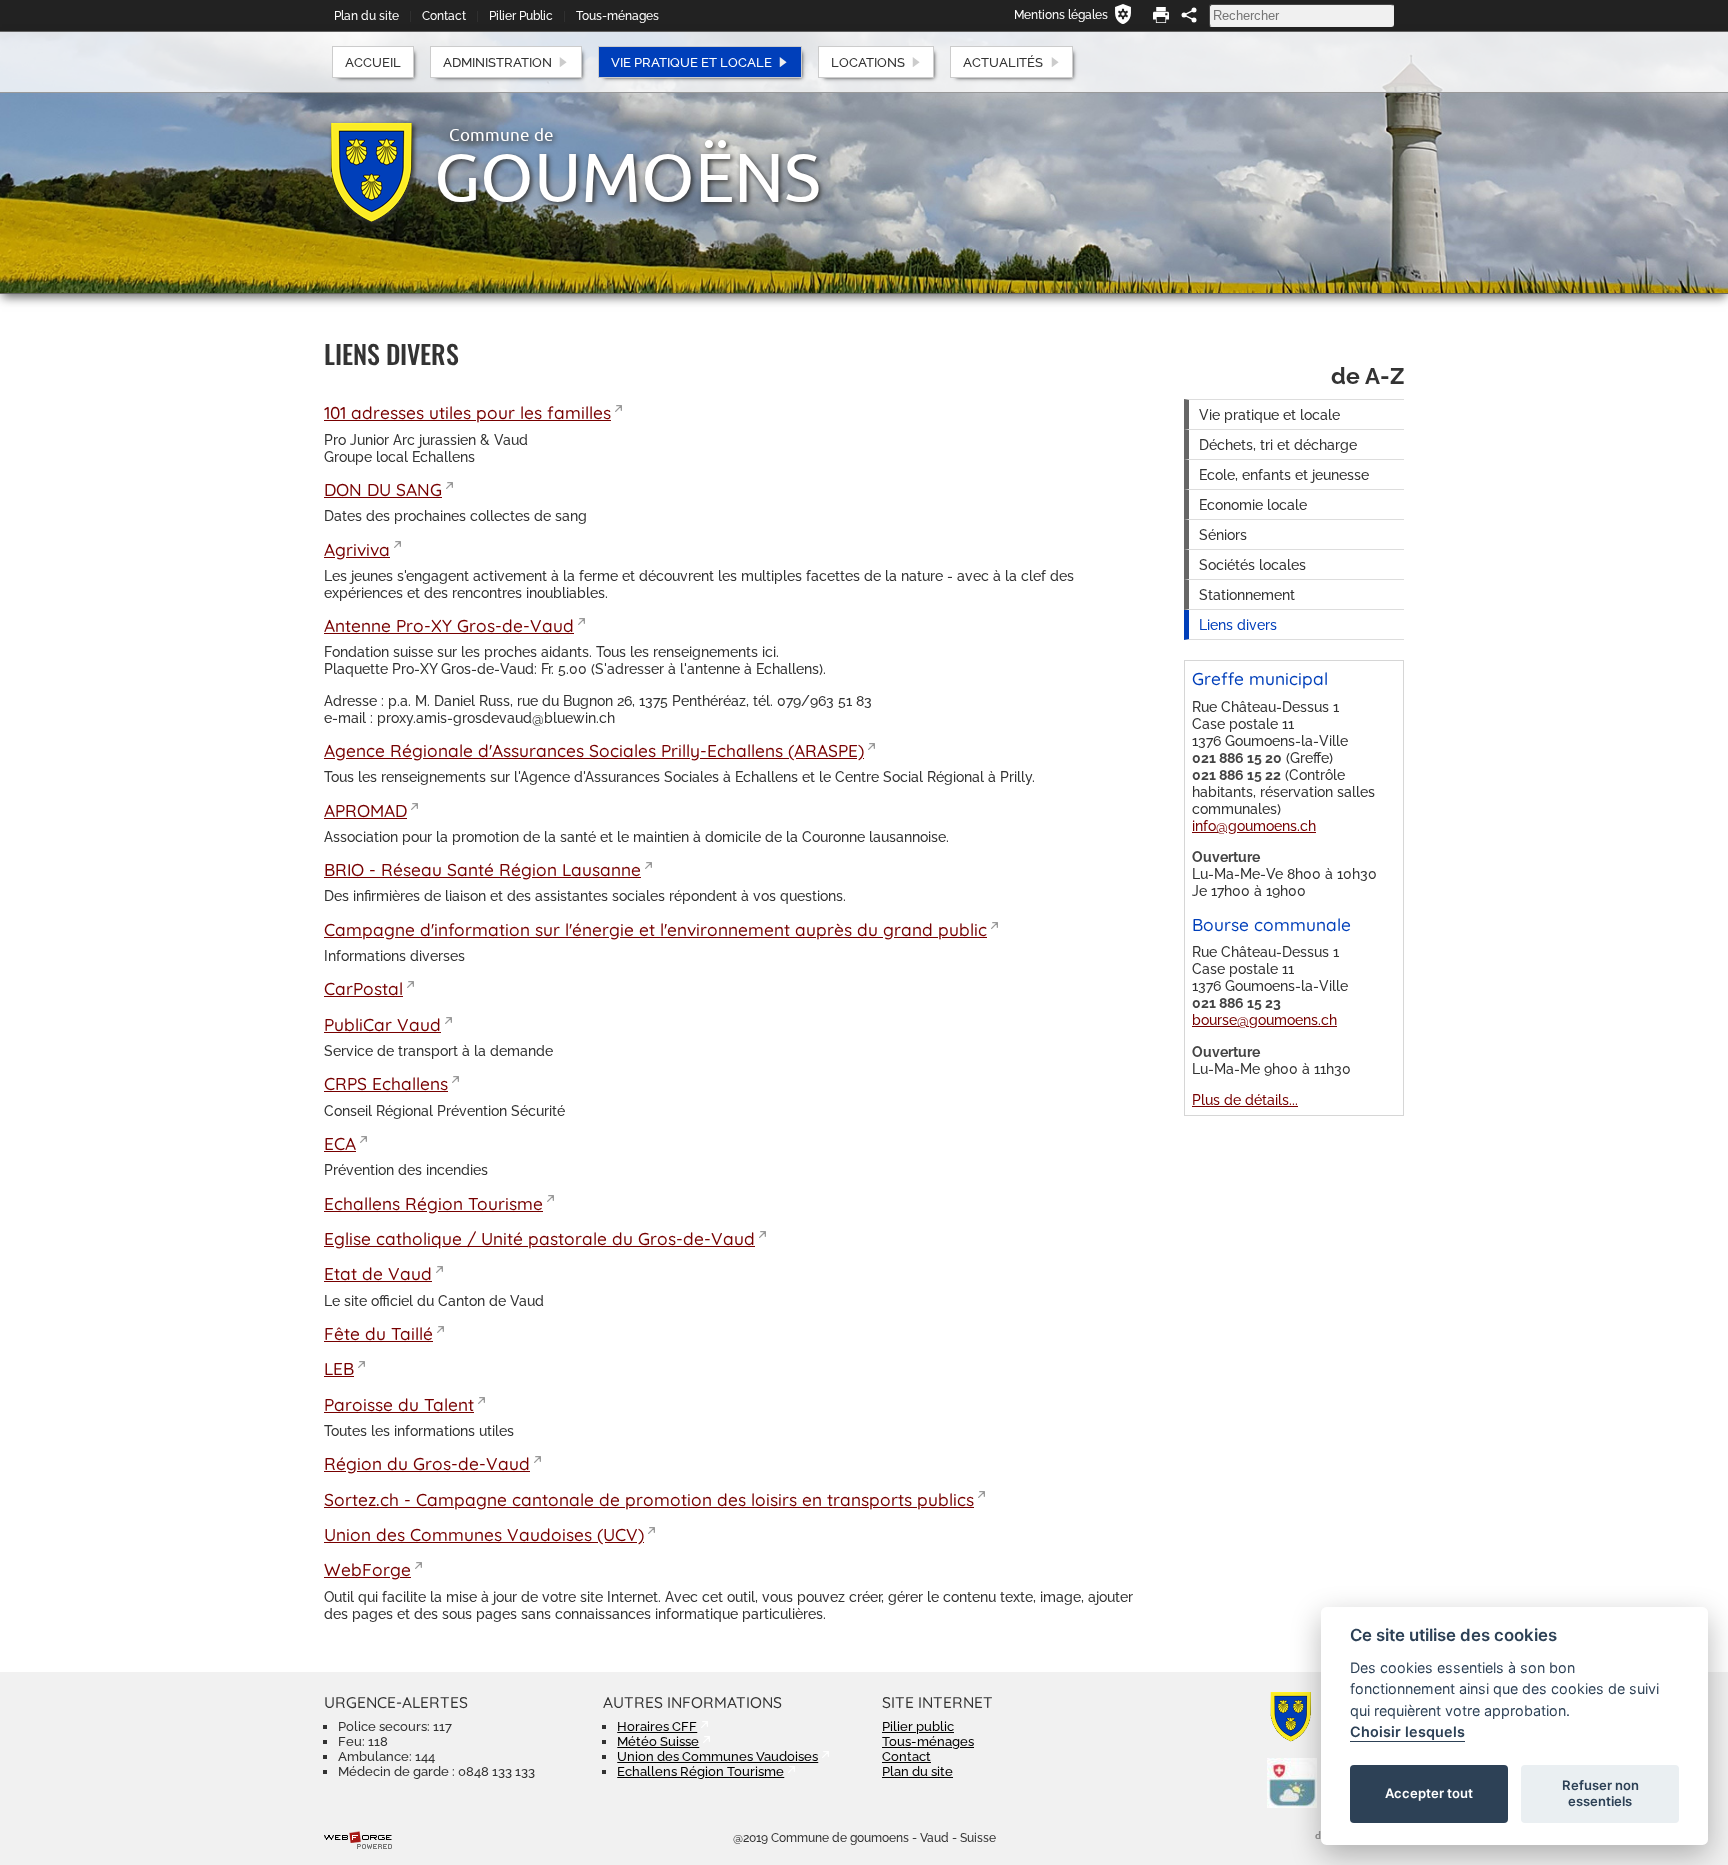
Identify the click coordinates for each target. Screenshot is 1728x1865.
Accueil (373, 62)
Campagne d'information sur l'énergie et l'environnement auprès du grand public (655, 929)
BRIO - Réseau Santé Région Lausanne (482, 869)
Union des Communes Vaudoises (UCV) (484, 1534)
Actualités (1003, 62)
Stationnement (1247, 594)
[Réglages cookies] (1123, 14)
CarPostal (363, 988)
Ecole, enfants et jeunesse (1284, 474)
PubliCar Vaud (382, 1024)
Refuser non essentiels (1600, 1793)
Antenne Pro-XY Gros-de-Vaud (449, 625)
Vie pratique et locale (691, 62)
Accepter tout (1429, 1793)
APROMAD (365, 810)
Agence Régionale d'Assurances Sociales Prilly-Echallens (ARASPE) (594, 750)
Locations (868, 62)
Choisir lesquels (1407, 1731)
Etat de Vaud (378, 1273)
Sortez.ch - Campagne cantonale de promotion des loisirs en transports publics (649, 1499)
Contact (444, 16)
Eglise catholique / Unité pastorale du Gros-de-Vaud (539, 1238)
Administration (497, 62)
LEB (339, 1368)
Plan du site (366, 16)
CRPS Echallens (386, 1083)
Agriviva (357, 549)
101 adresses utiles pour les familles (467, 412)
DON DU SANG (383, 489)
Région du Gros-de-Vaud (427, 1463)
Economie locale (1253, 504)
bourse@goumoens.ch (1264, 1019)
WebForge (367, 1569)
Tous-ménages (617, 16)
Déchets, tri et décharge (1278, 444)
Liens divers (1238, 624)
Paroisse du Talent (399, 1404)
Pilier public (918, 1726)
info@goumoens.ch (1254, 825)
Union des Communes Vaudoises (717, 1756)
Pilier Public (521, 16)
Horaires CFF (657, 1726)
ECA (340, 1143)
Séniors (1223, 534)
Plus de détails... (1245, 1099)
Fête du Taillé (378, 1333)
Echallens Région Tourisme (433, 1203)
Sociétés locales (1252, 564)
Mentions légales (1061, 15)
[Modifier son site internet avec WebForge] (358, 1841)
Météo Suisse (658, 1741)
